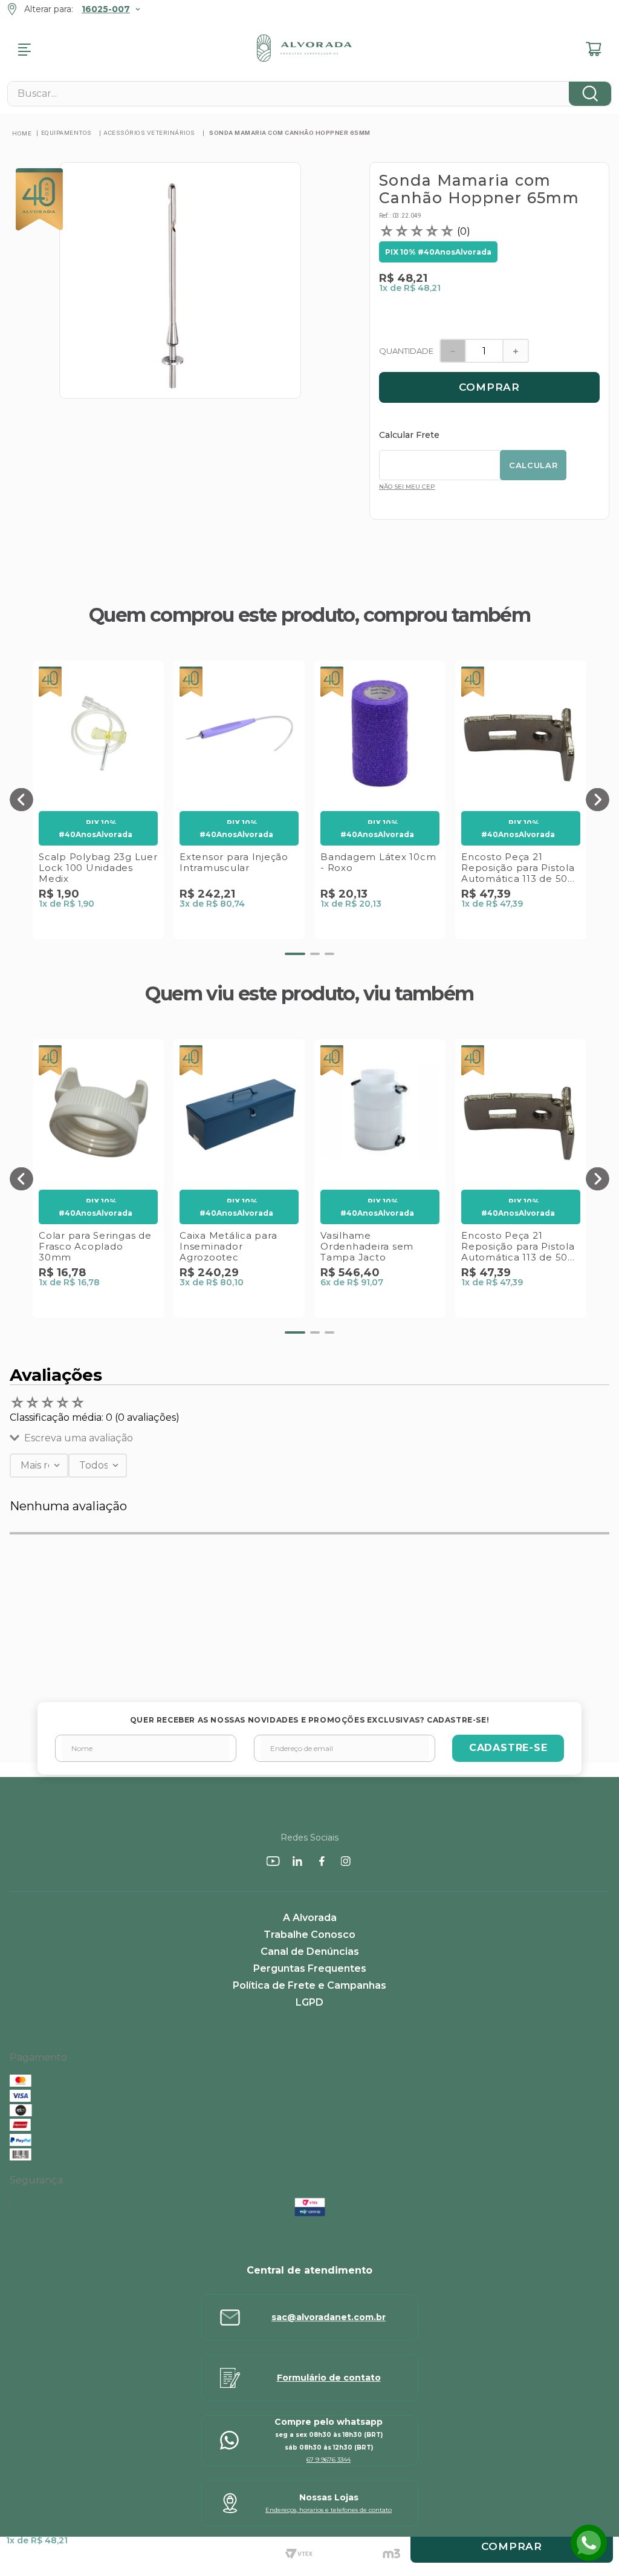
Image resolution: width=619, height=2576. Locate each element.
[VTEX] (299, 2555)
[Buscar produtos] (590, 94)
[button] (21, 800)
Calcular (533, 465)
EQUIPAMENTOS (66, 132)
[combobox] (309, 94)
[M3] (391, 2555)
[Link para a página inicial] (22, 133)
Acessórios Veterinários (149, 132)
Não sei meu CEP (407, 487)
